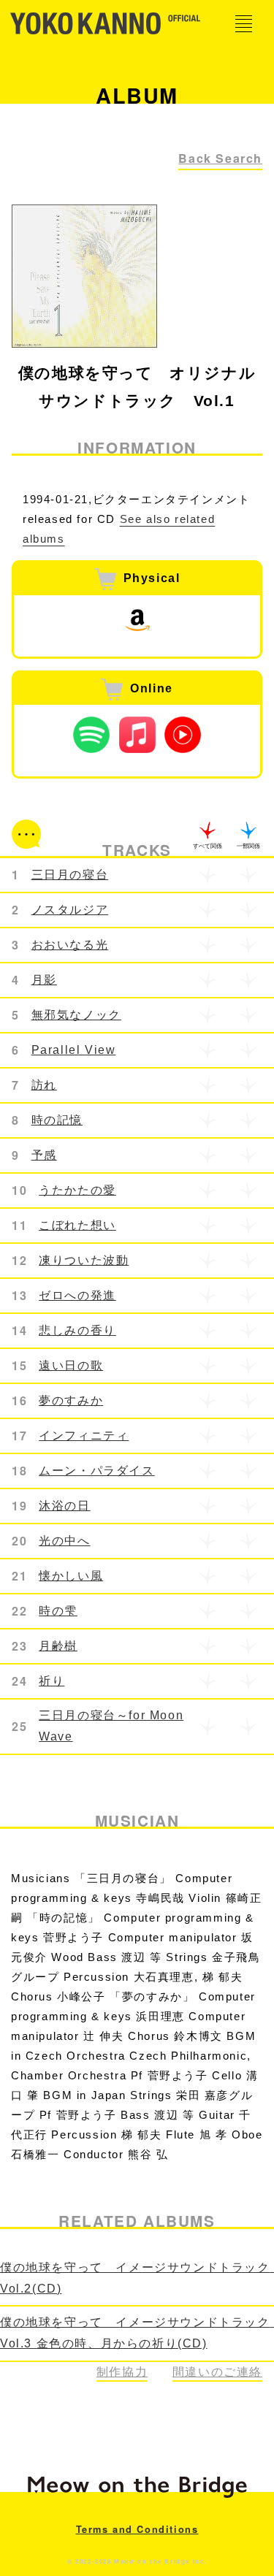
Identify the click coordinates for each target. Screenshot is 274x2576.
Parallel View (74, 1050)
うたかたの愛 (77, 1190)
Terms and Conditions (137, 2529)
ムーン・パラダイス (96, 1471)
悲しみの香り (77, 1330)
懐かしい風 (71, 1576)
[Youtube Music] (183, 735)
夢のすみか (71, 1400)
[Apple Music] (137, 735)
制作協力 (122, 2372)
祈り (52, 1681)
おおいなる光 (70, 945)
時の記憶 (57, 1120)
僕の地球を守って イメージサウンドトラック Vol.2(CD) (137, 2278)
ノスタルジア (70, 910)
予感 (44, 1155)
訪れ (44, 1085)
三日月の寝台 (70, 875)
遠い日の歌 (71, 1365)
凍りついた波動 (84, 1260)
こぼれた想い (77, 1225)
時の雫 (58, 1611)
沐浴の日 (64, 1506)
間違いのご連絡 (217, 2372)
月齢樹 (58, 1646)
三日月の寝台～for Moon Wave (111, 1726)
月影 (44, 980)
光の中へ (64, 1541)
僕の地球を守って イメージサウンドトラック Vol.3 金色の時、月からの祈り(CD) (137, 2333)
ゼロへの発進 (77, 1295)
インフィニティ (84, 1436)
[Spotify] (91, 735)
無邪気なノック (76, 1015)
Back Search (220, 158)
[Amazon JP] (137, 620)
